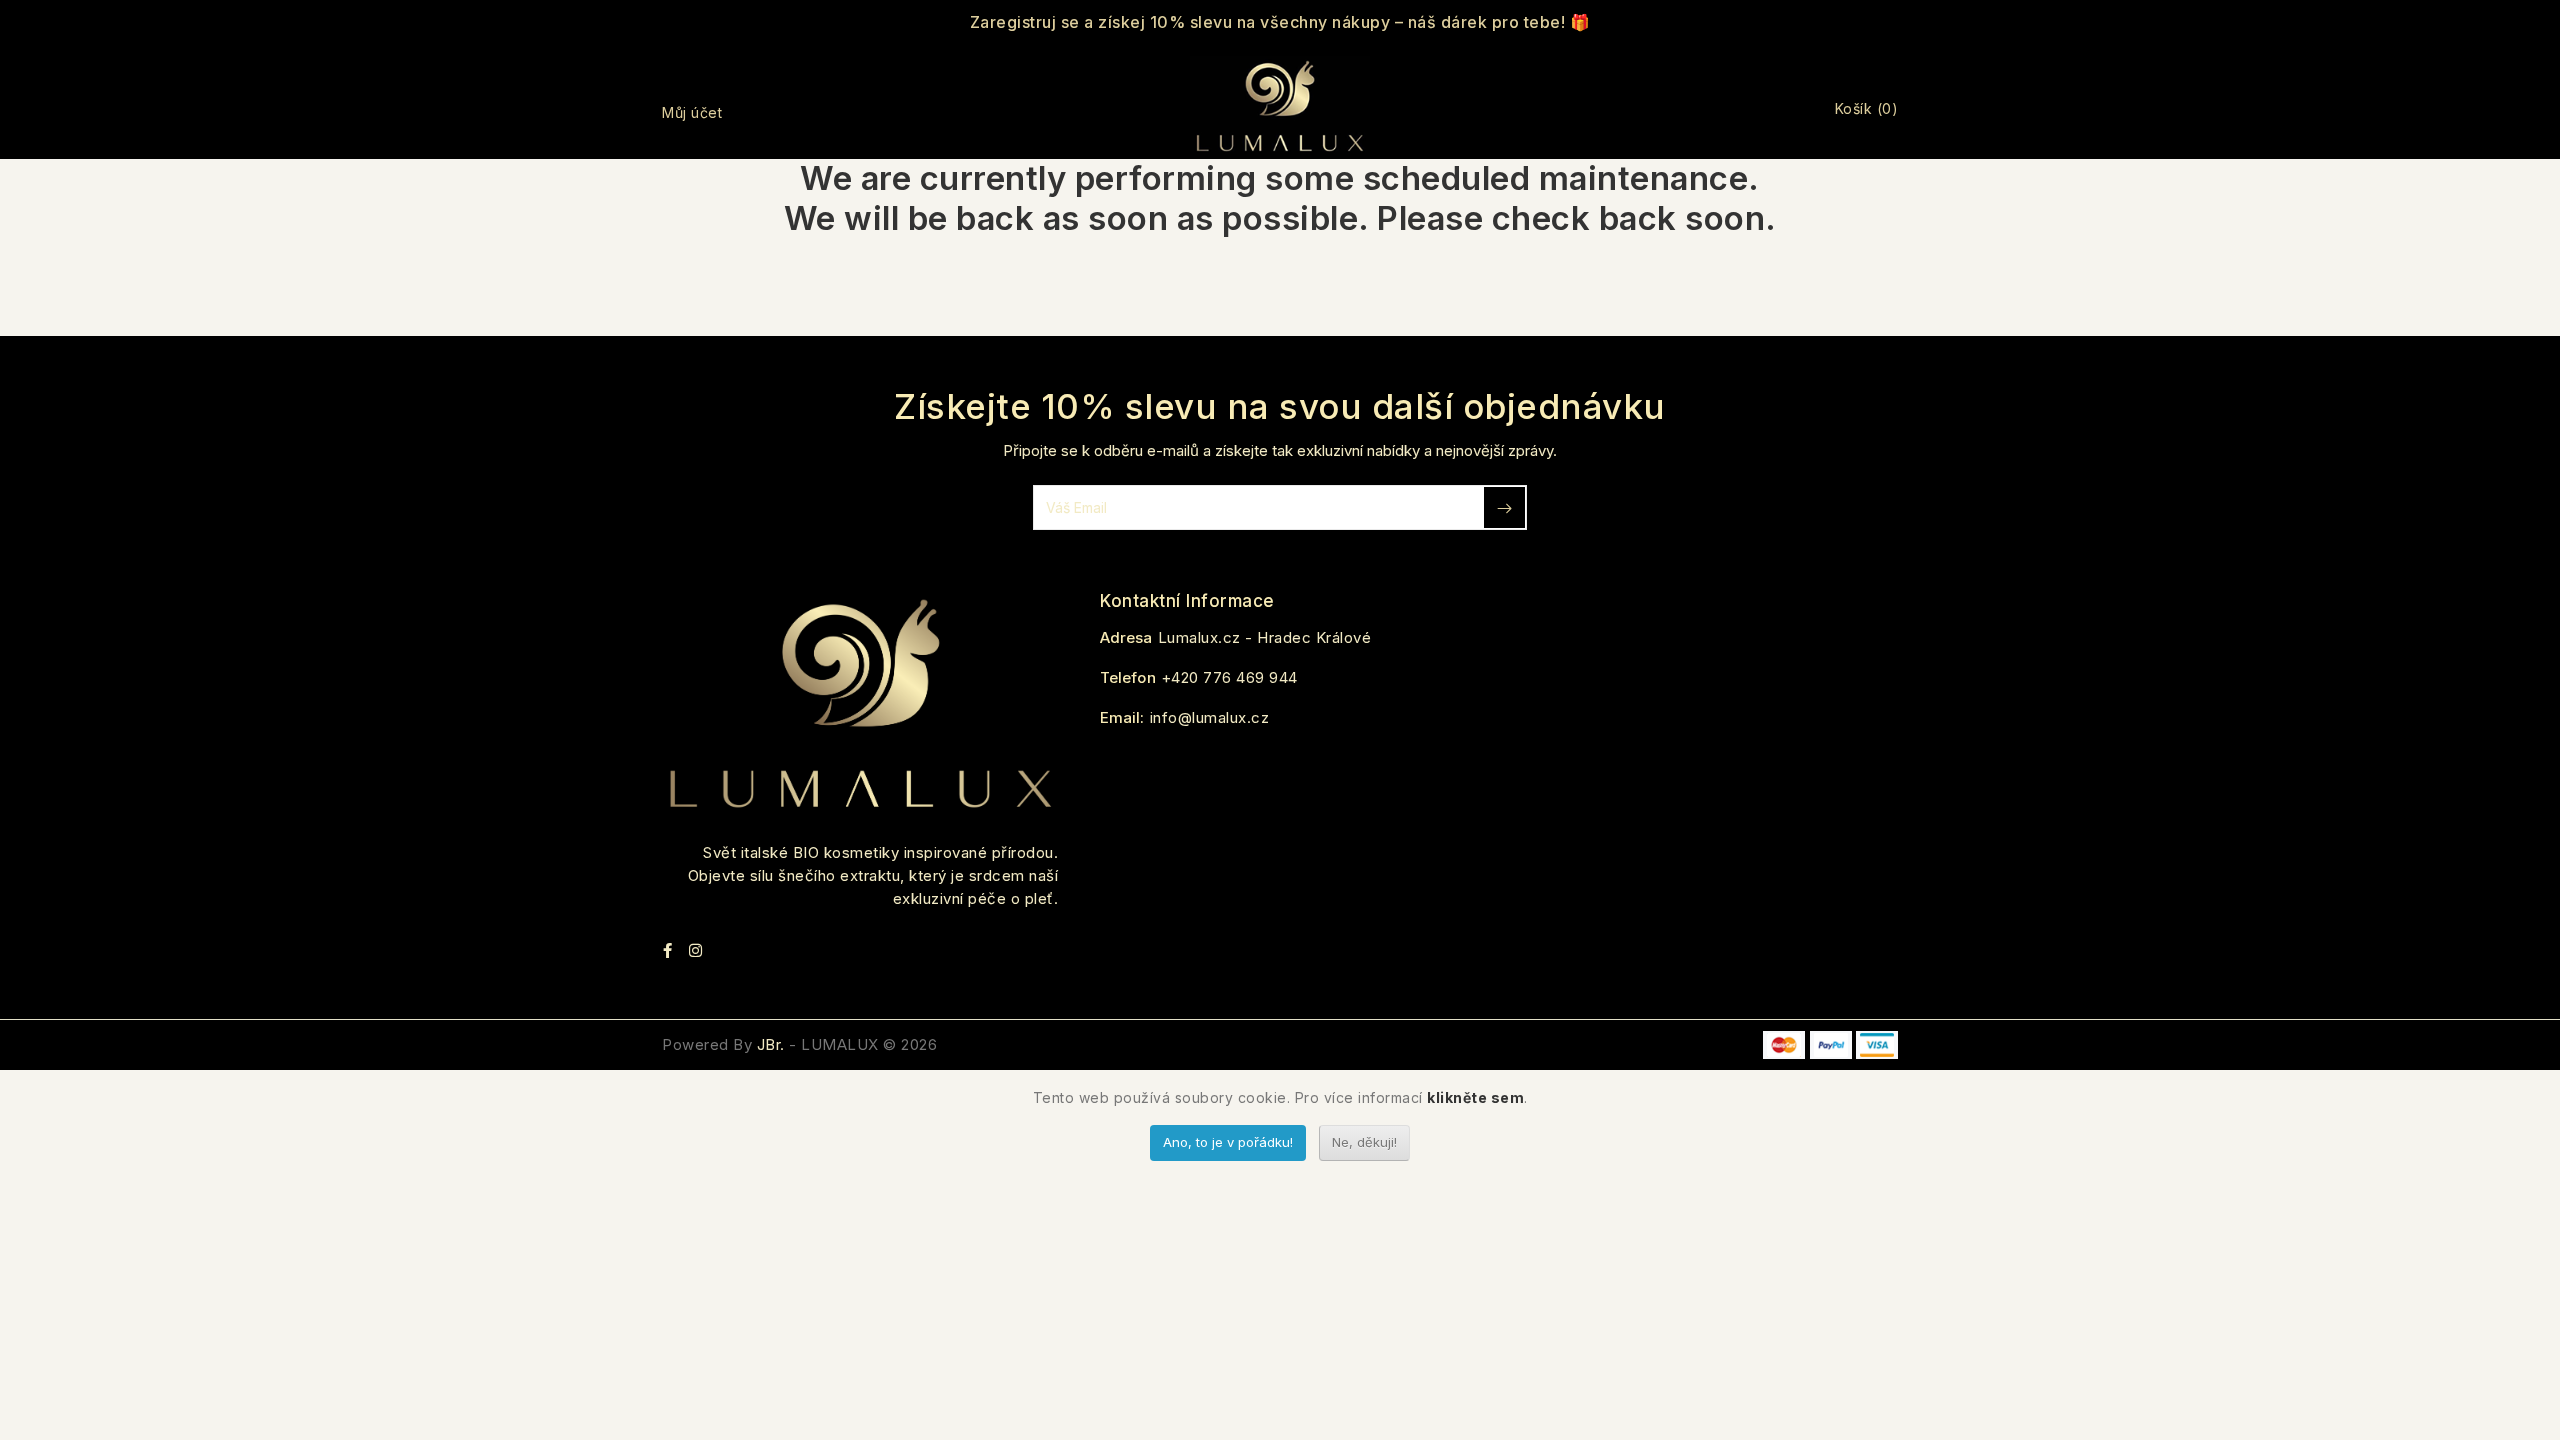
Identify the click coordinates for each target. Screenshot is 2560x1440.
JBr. (771, 1044)
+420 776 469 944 (1229, 677)
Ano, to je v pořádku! (1228, 1142)
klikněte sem (1475, 1097)
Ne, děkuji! (1364, 1142)
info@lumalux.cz (1210, 717)
